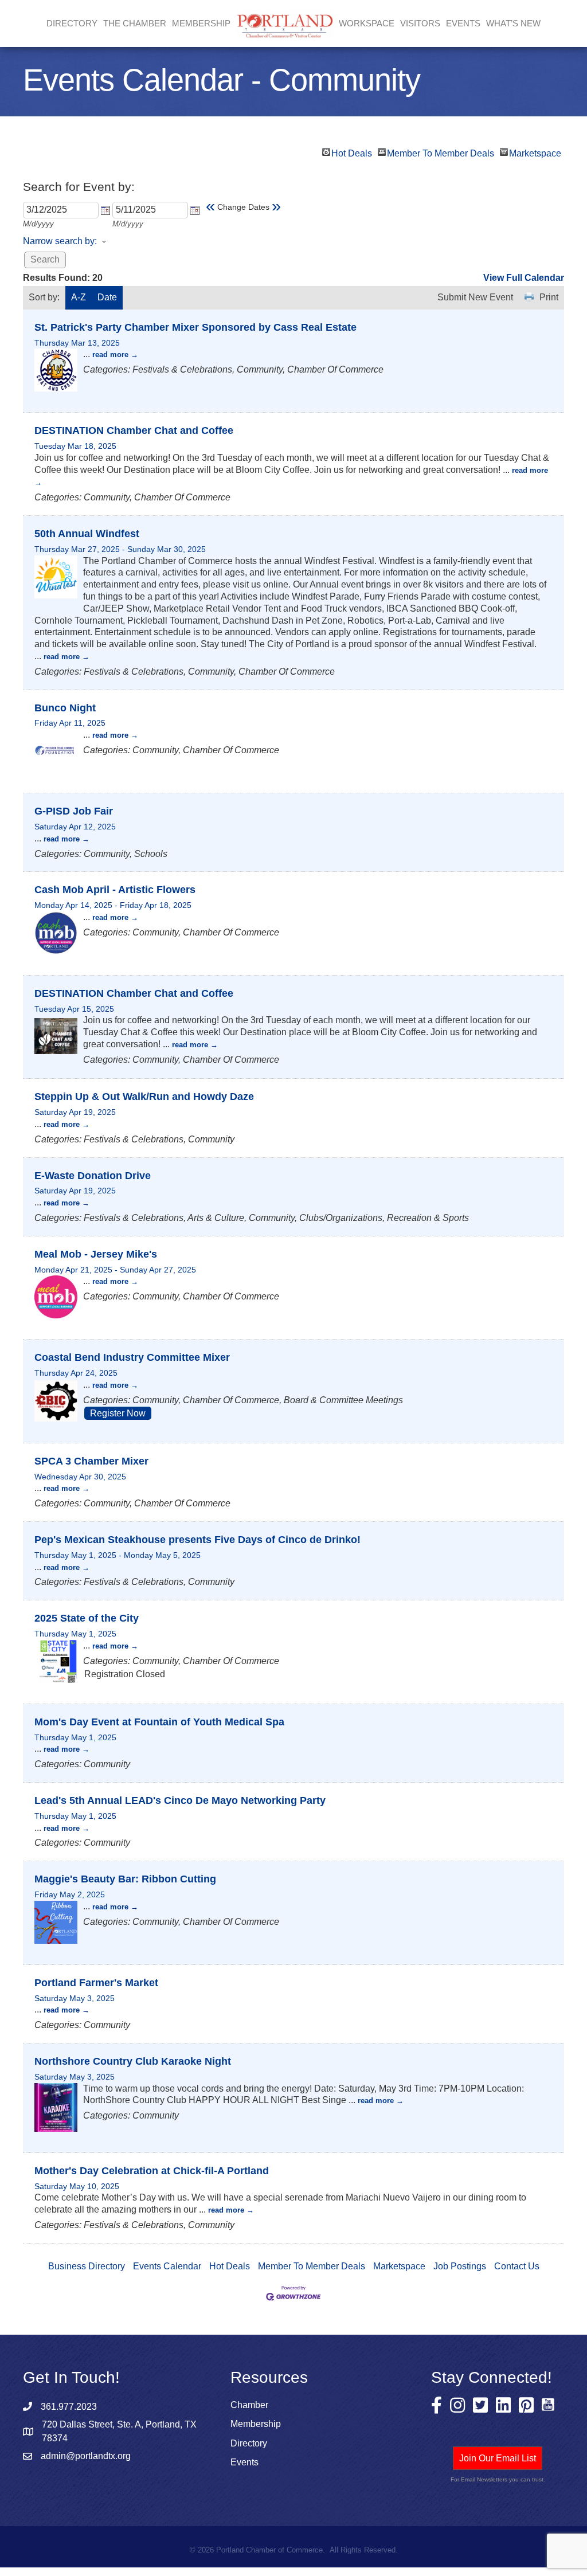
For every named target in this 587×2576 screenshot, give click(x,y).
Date (107, 297)
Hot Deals (352, 152)
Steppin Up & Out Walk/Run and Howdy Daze (144, 1097)
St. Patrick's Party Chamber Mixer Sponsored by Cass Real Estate (195, 327)
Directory (72, 23)
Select (105, 210)
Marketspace (535, 152)
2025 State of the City (87, 1618)
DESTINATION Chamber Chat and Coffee (134, 430)
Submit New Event (475, 297)
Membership (256, 2424)
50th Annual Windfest (87, 534)
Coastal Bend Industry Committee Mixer (132, 1357)
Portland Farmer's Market (96, 1983)
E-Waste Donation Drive (93, 1176)
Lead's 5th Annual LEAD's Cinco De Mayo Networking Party (180, 1800)
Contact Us (517, 2266)
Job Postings (460, 2266)
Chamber (249, 2405)
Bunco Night (65, 708)
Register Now (118, 1413)
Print (549, 297)
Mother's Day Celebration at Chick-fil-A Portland (152, 2171)
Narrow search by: (60, 241)
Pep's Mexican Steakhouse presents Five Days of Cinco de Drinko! (197, 1540)
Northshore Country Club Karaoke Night (133, 2061)
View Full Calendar (524, 278)
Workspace (367, 23)
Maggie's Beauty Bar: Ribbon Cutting (125, 1879)
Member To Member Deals (441, 152)
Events (463, 23)
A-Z (79, 297)
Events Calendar (167, 2266)
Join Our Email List (498, 2458)
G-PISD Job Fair (74, 811)
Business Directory (87, 2266)
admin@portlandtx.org (86, 2456)
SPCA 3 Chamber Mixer (91, 1461)
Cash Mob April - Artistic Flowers (115, 890)
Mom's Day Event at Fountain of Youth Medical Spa (159, 1722)
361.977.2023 (69, 2407)
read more (110, 355)
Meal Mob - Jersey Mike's (96, 1254)
